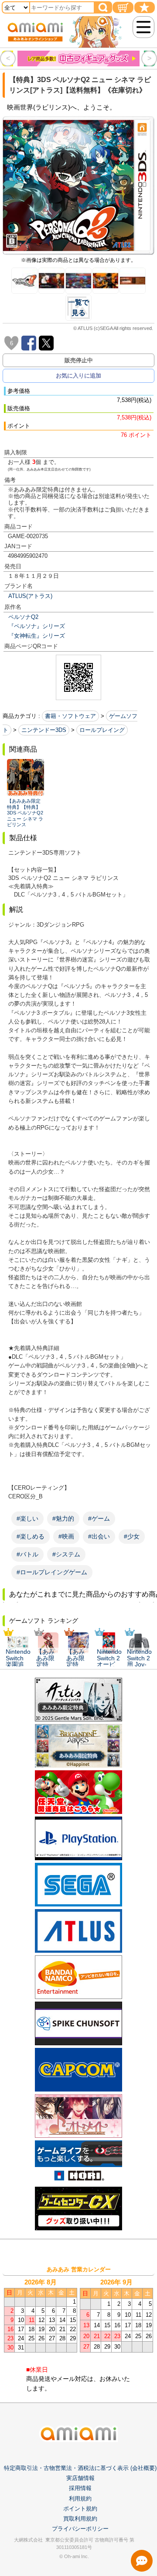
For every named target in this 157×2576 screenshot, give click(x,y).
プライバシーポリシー (80, 2529)
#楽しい (27, 1518)
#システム (66, 1554)
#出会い (99, 1536)
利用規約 (80, 2499)
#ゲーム (99, 1518)
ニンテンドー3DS (44, 730)
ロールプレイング (102, 730)
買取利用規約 (80, 2519)
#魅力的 (63, 1518)
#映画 (66, 1536)
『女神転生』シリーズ (37, 636)
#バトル (27, 1554)
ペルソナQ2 (23, 617)
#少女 (132, 1536)
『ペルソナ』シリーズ (37, 626)
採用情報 (80, 2488)
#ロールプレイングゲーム (52, 1572)
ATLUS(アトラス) (30, 596)
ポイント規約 (80, 2509)
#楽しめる (31, 1536)
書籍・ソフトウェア (70, 716)
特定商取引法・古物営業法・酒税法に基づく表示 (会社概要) (80, 2468)
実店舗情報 (80, 2478)
